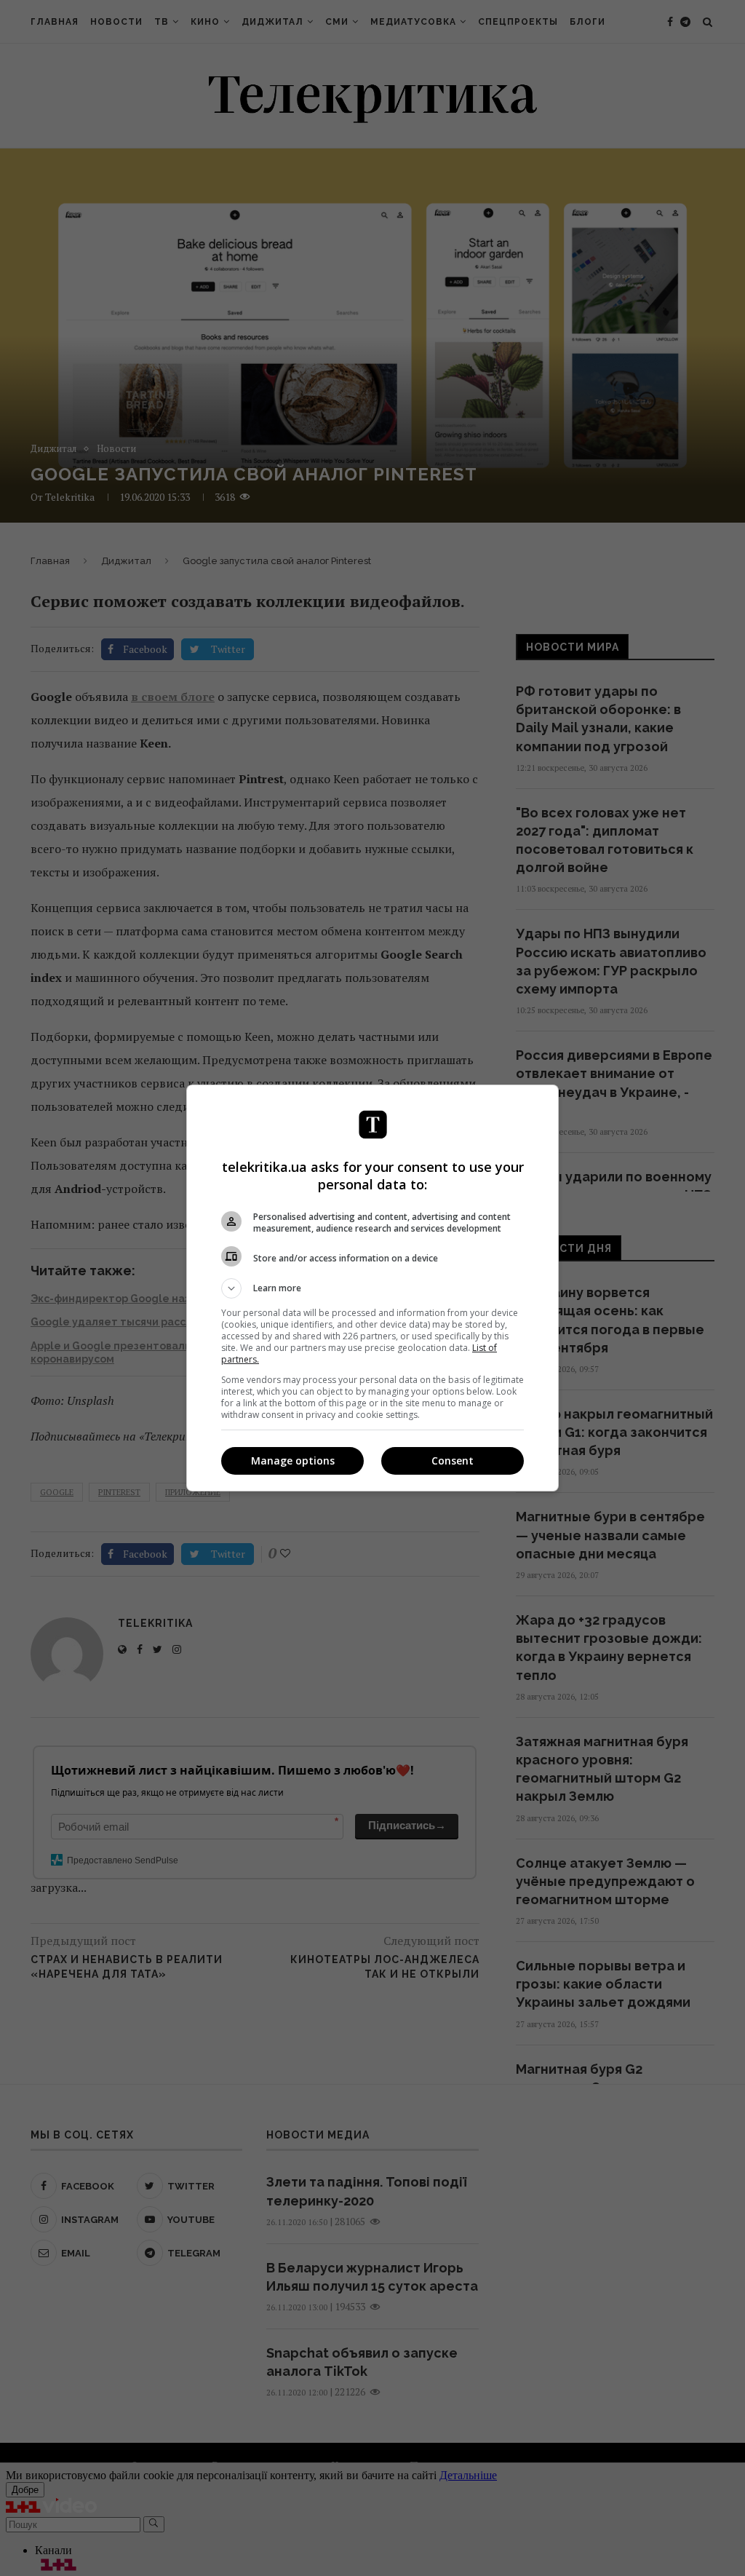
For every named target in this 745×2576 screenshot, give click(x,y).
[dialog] (372, 1288)
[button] (372, 1288)
